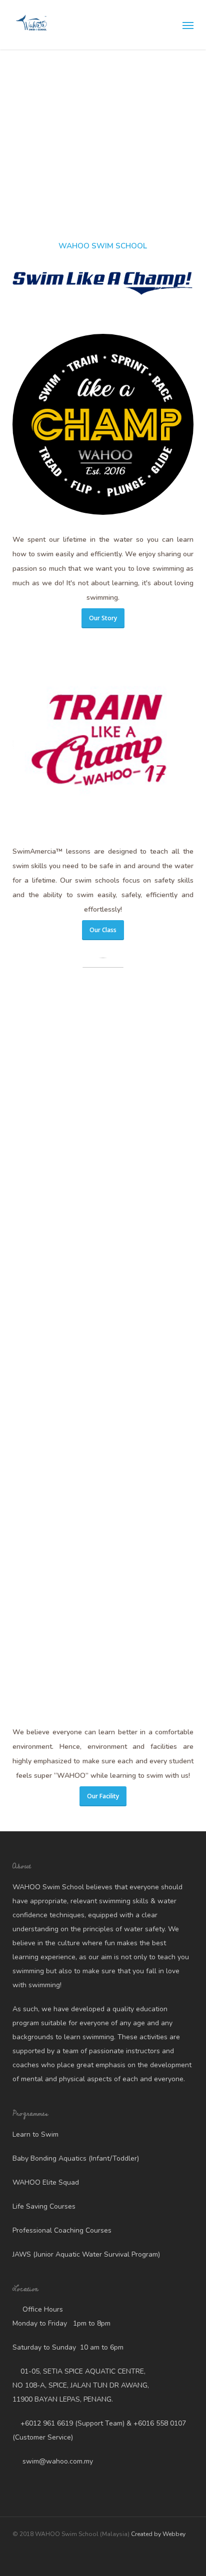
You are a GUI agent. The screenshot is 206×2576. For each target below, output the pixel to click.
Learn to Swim (35, 2134)
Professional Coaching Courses (62, 2230)
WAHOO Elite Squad (46, 2182)
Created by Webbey (158, 2534)
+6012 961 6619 (47, 2423)
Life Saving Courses (44, 2206)
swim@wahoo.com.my (57, 2461)
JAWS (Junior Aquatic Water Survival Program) (86, 2254)
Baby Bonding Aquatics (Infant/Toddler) (76, 2158)
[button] (188, 25)
